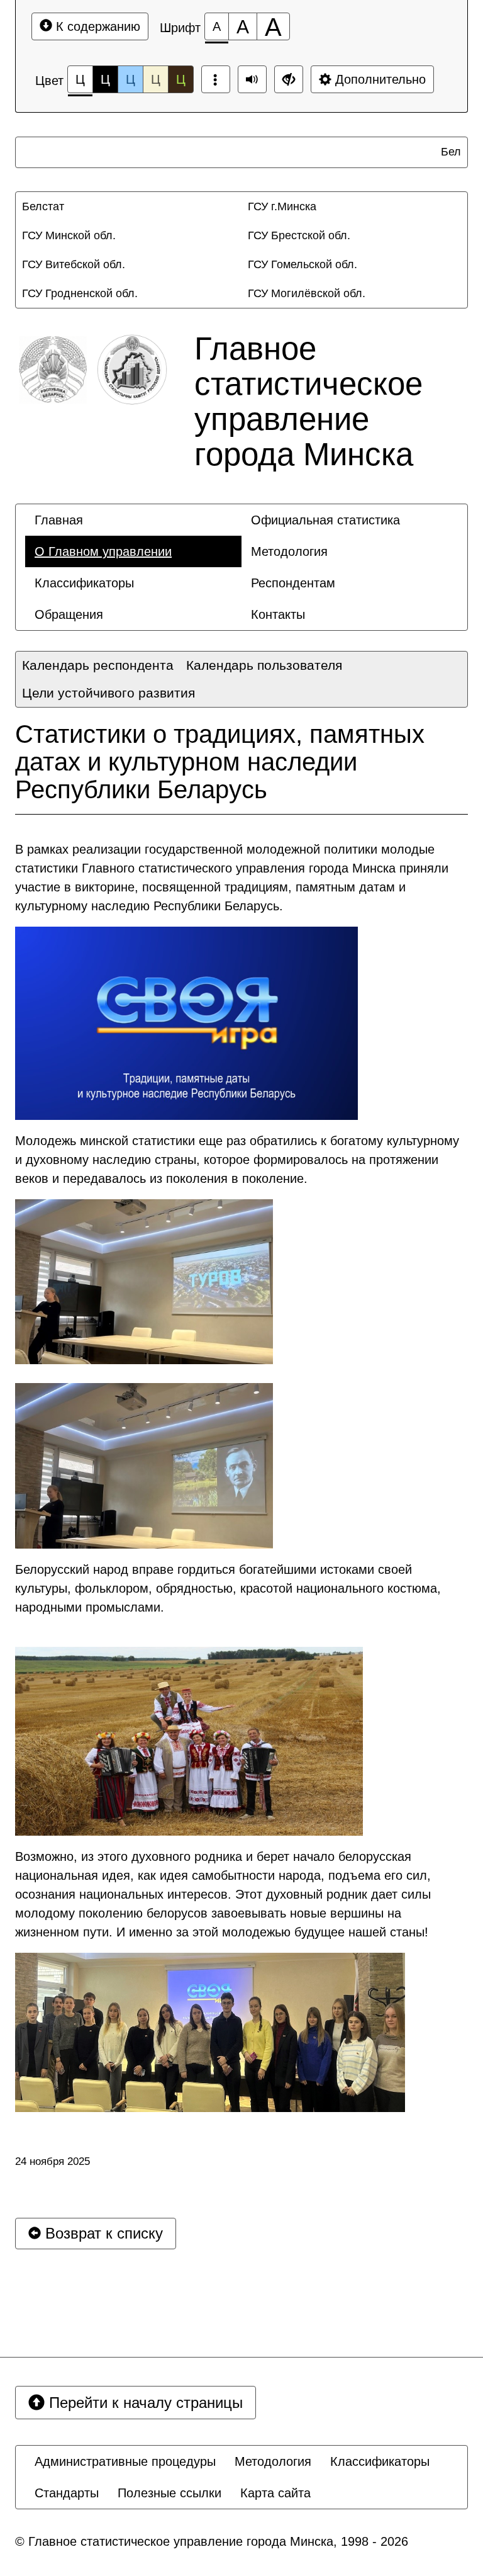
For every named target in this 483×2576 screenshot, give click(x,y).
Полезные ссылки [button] (169, 2493)
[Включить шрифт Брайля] (216, 79)
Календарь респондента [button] (98, 665)
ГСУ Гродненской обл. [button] (80, 293)
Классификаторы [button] (84, 583)
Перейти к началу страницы (144, 2403)
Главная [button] (59, 520)
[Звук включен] (252, 79)
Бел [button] (446, 152)
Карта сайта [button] (275, 2493)
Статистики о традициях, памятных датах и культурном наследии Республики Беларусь (220, 762)
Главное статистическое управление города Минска (308, 401)
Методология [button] (289, 551)
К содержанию (96, 26)
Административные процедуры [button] (125, 2461)
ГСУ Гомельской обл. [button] (303, 264)
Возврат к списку (102, 2233)
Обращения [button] (69, 614)
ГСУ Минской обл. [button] (69, 235)
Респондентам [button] (293, 583)
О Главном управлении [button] (103, 551)
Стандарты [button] (67, 2493)
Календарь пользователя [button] (264, 665)
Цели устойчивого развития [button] (108, 693)
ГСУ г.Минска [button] (282, 206)
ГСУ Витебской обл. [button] (74, 264)
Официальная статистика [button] (325, 520)
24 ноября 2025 (53, 2161)
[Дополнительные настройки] (289, 79)
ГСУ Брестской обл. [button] (299, 235)
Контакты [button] (278, 614)
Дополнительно (379, 79)
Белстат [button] (43, 206)
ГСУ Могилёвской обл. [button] (307, 293)
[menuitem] (443, 152)
